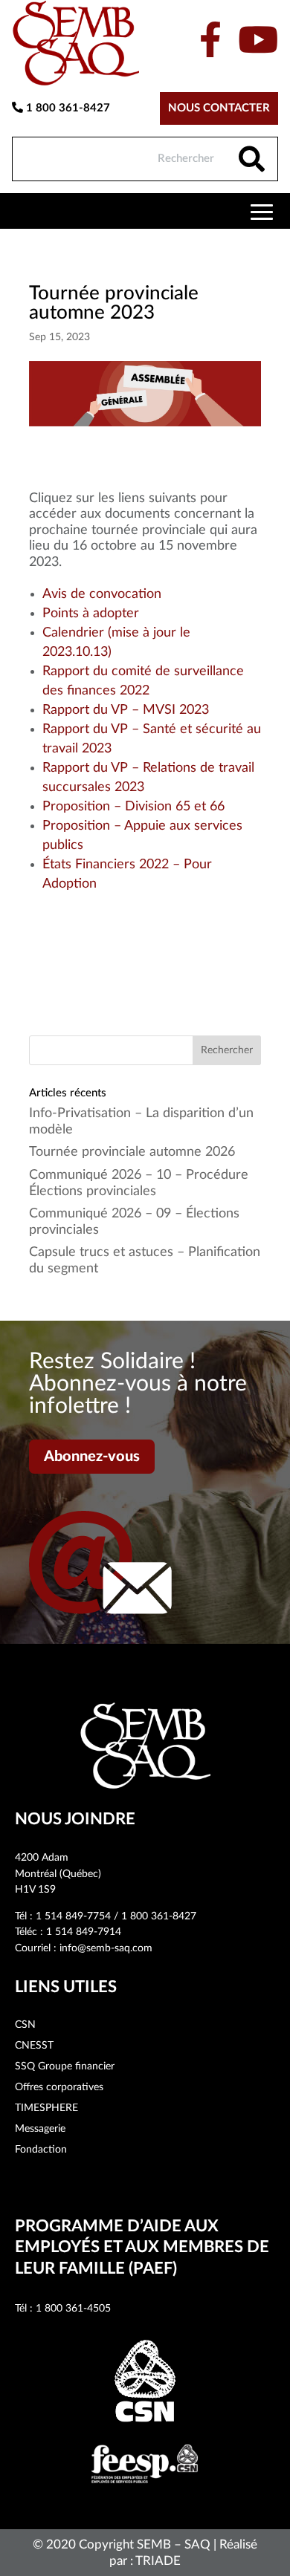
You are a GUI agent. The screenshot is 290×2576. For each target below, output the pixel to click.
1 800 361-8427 (67, 108)
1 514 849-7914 (84, 1932)
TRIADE (158, 2561)
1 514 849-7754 (73, 1916)
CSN (25, 2025)
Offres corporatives (59, 2087)
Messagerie (40, 2129)
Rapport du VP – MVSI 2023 (126, 710)
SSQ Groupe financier (65, 2066)
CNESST (34, 2046)
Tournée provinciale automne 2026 (132, 1152)
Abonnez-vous (92, 1457)
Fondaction (41, 2150)
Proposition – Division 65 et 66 (133, 807)
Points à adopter (91, 614)
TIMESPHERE (46, 2108)
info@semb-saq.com (106, 1948)
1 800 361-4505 (73, 2309)
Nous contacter (219, 108)
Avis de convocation (102, 594)
